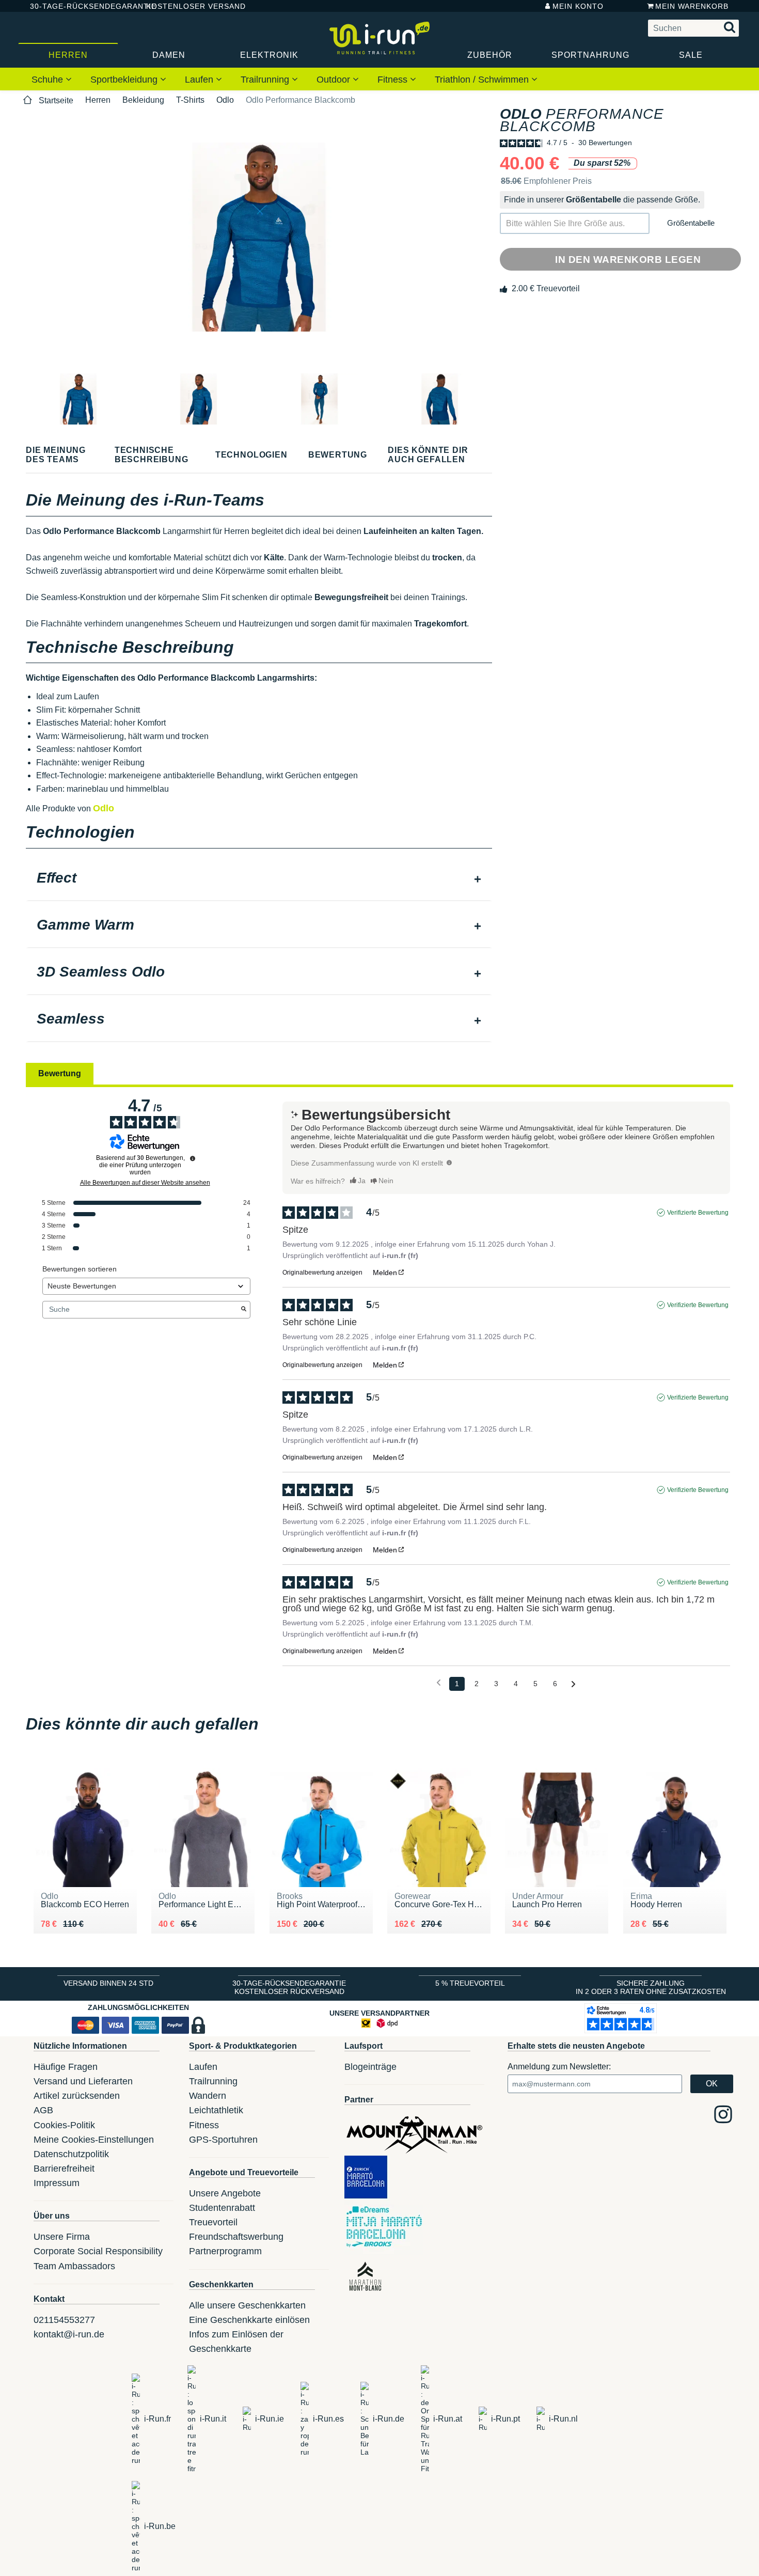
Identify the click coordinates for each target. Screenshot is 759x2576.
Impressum (57, 2183)
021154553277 (64, 2320)
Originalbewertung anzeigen (322, 1273)
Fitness (394, 80)
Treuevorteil (213, 2222)
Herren (68, 55)
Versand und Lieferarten (83, 2081)
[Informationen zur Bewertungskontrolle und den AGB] (193, 1158)
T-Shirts (190, 100)
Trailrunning (266, 80)
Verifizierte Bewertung (698, 1213)
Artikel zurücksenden (77, 2096)
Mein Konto (578, 6)
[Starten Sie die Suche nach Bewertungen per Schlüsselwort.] (244, 1310)
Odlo (225, 100)
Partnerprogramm (225, 2251)
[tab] (259, 879)
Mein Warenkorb (692, 6)
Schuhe (49, 80)
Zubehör (490, 55)
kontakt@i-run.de (69, 2334)
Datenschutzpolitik (71, 2154)
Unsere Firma (62, 2237)
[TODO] (449, 1163)
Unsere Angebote (225, 2193)
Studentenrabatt (222, 2208)
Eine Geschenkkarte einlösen (249, 2320)
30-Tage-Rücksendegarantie (80, 6)
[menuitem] (52, 79)
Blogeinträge (370, 2067)
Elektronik (269, 55)
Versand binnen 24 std (108, 1983)
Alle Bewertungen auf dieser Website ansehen (145, 1183)
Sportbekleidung (125, 80)
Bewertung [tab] (60, 1073)
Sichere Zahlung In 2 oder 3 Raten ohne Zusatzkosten (651, 1987)
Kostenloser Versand (188, 6)
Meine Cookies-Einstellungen (94, 2140)
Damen (169, 55)
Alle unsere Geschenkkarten (247, 2305)
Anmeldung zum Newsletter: (559, 2067)
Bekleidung (143, 100)
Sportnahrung (590, 55)
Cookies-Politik (64, 2125)
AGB (43, 2110)
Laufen (200, 80)
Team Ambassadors (74, 2266)
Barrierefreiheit (64, 2169)
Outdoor (335, 80)
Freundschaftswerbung (236, 2237)
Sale (691, 55)
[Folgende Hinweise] (573, 1684)
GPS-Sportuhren (223, 2140)
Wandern (208, 2096)
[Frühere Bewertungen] (439, 1683)
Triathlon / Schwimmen (483, 80)
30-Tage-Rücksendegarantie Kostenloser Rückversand (289, 1987)
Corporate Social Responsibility (98, 2251)
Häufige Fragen (66, 2067)
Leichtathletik (216, 2110)
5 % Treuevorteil (470, 1983)
